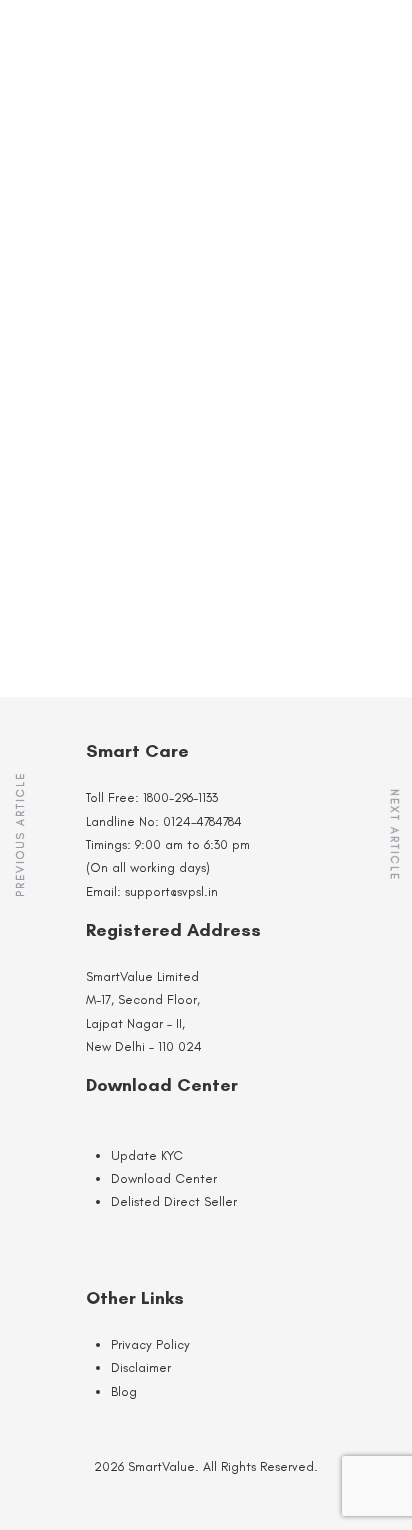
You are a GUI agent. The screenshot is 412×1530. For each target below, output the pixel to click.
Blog (124, 1391)
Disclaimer (141, 1367)
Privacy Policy (150, 1344)
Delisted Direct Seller (174, 1201)
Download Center (164, 1178)
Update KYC (147, 1155)
